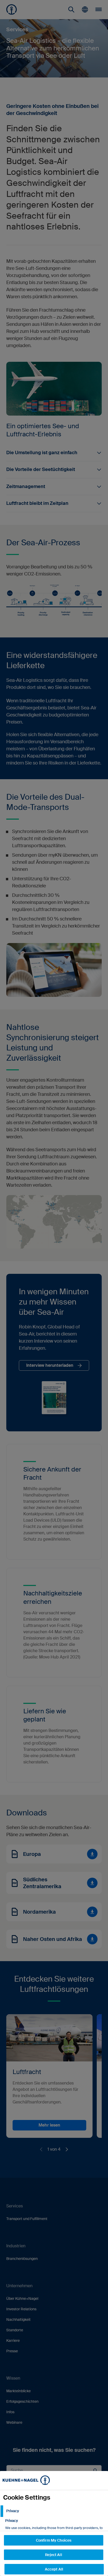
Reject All (53, 2555)
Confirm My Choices (54, 2540)
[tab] (54, 2511)
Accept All (54, 2569)
